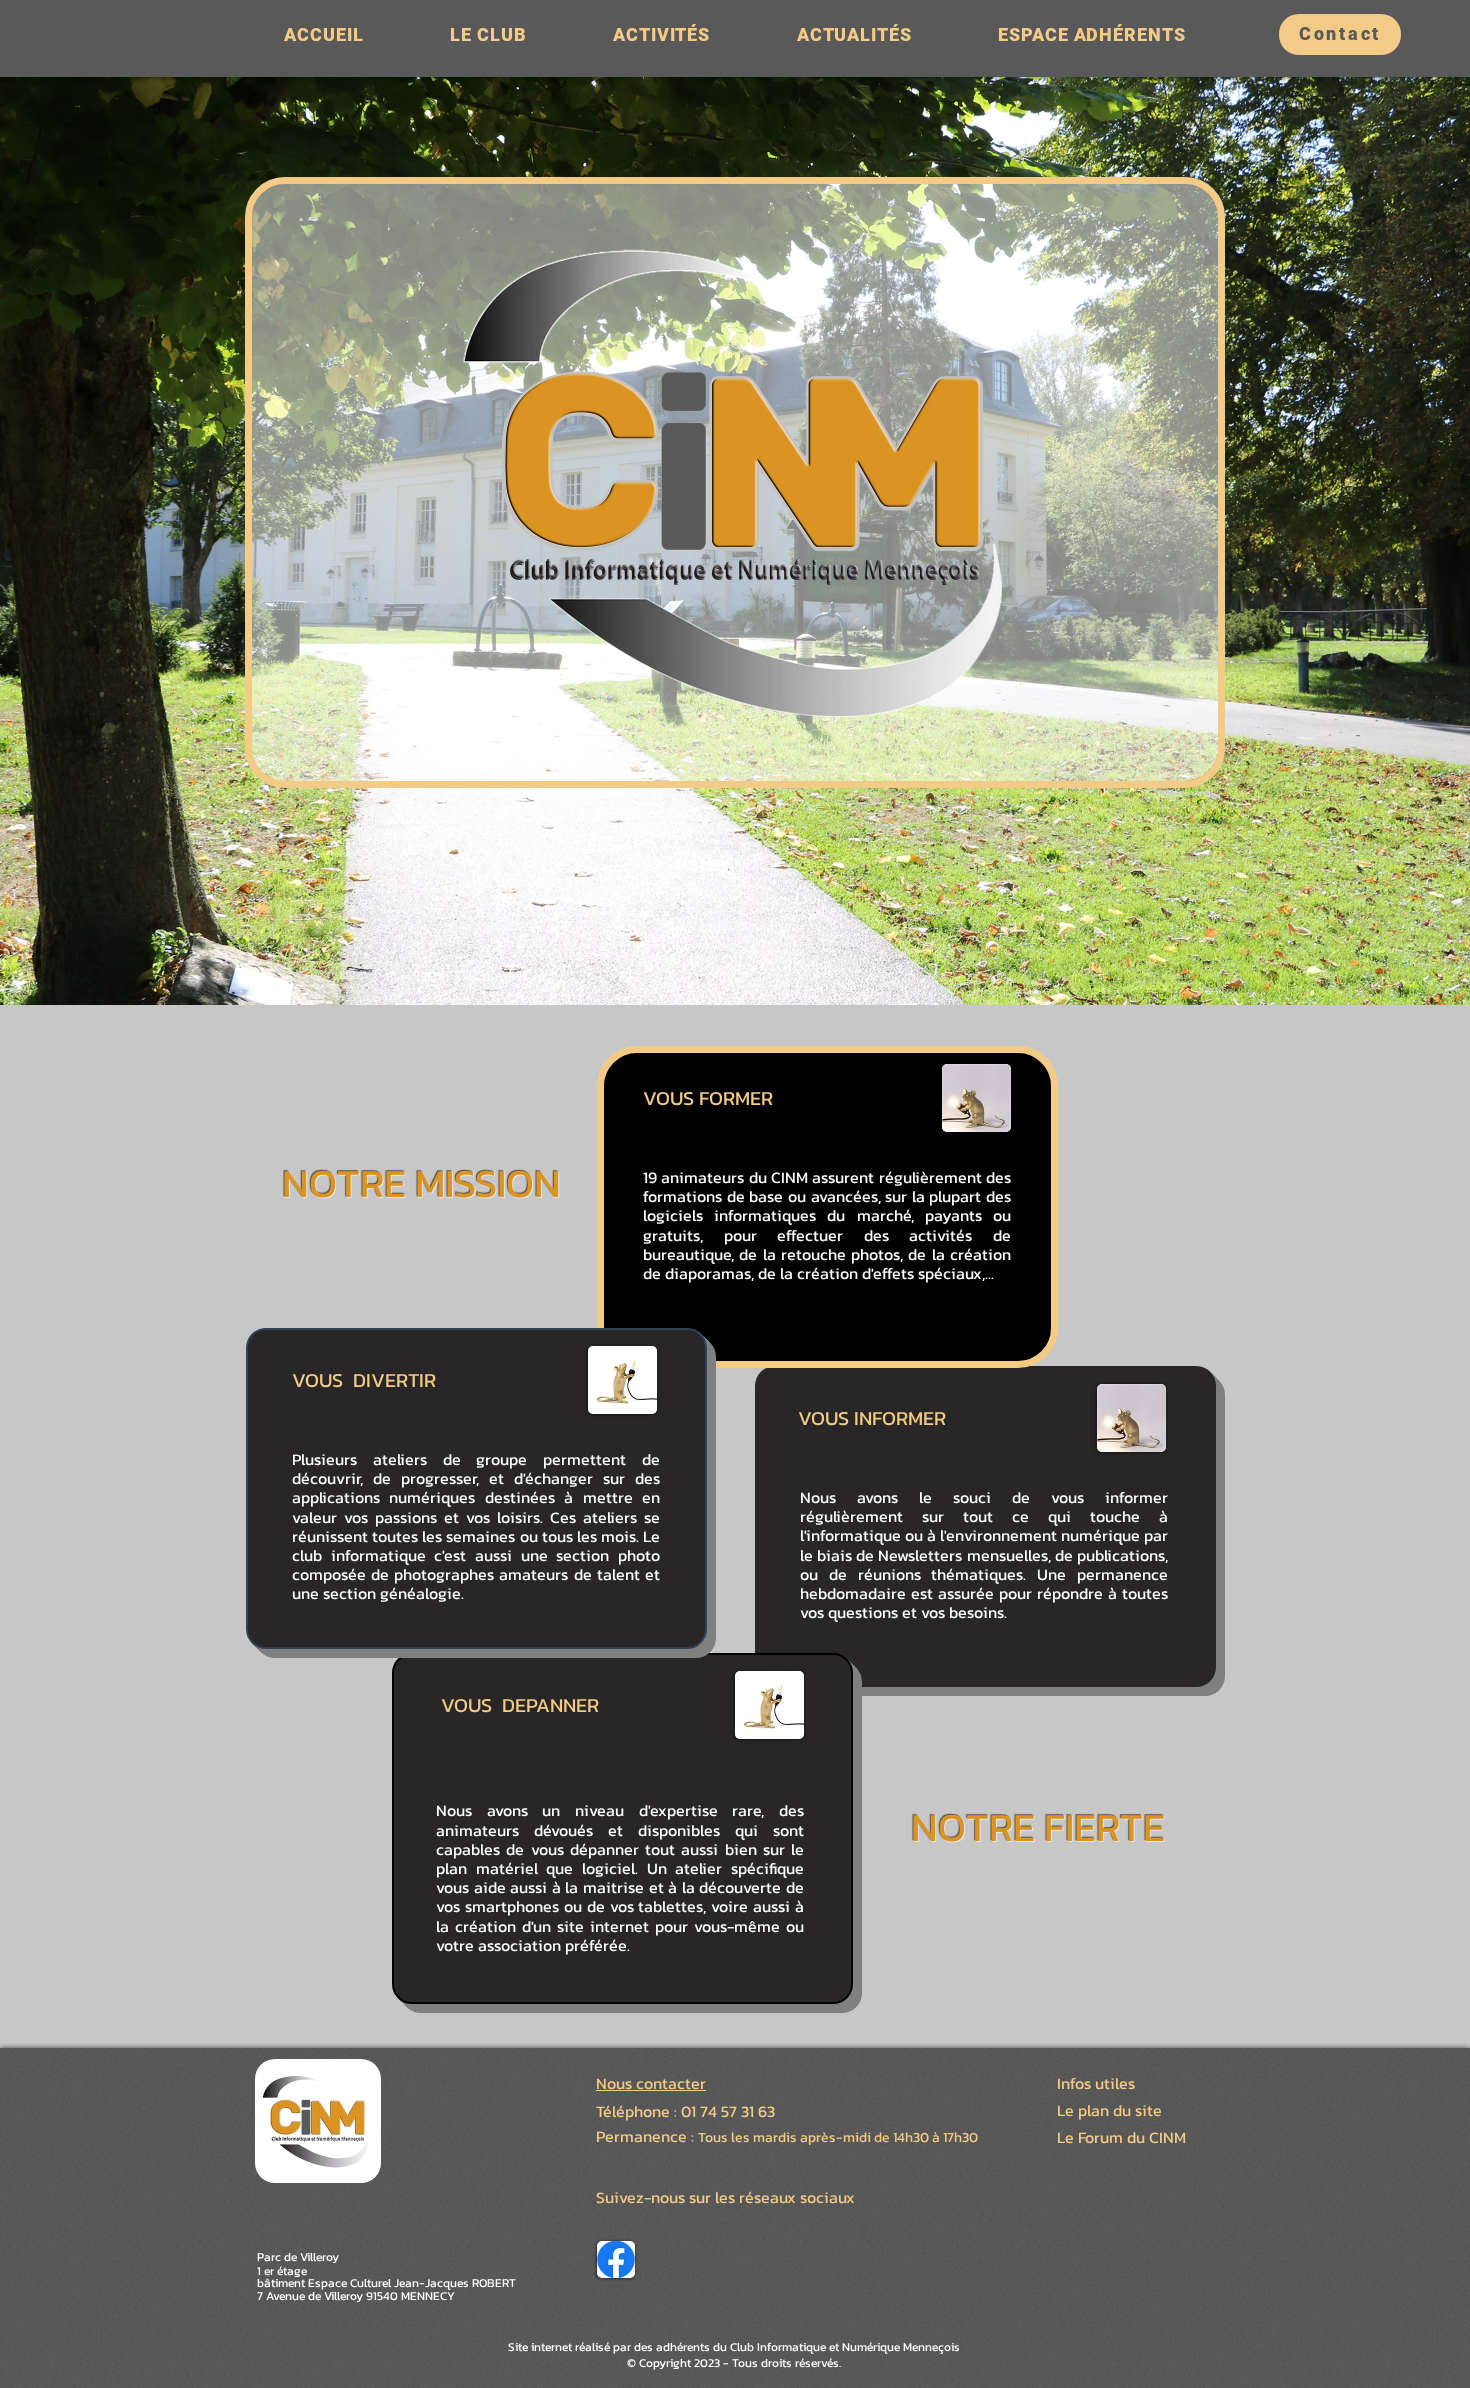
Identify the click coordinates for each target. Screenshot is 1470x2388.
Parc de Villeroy (298, 2257)
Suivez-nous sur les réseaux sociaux (725, 2197)
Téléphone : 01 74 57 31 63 (685, 2111)
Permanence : (647, 2136)
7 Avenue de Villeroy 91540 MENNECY (356, 2296)
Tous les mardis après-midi (784, 2137)
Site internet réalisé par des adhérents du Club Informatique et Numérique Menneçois (734, 2347)
